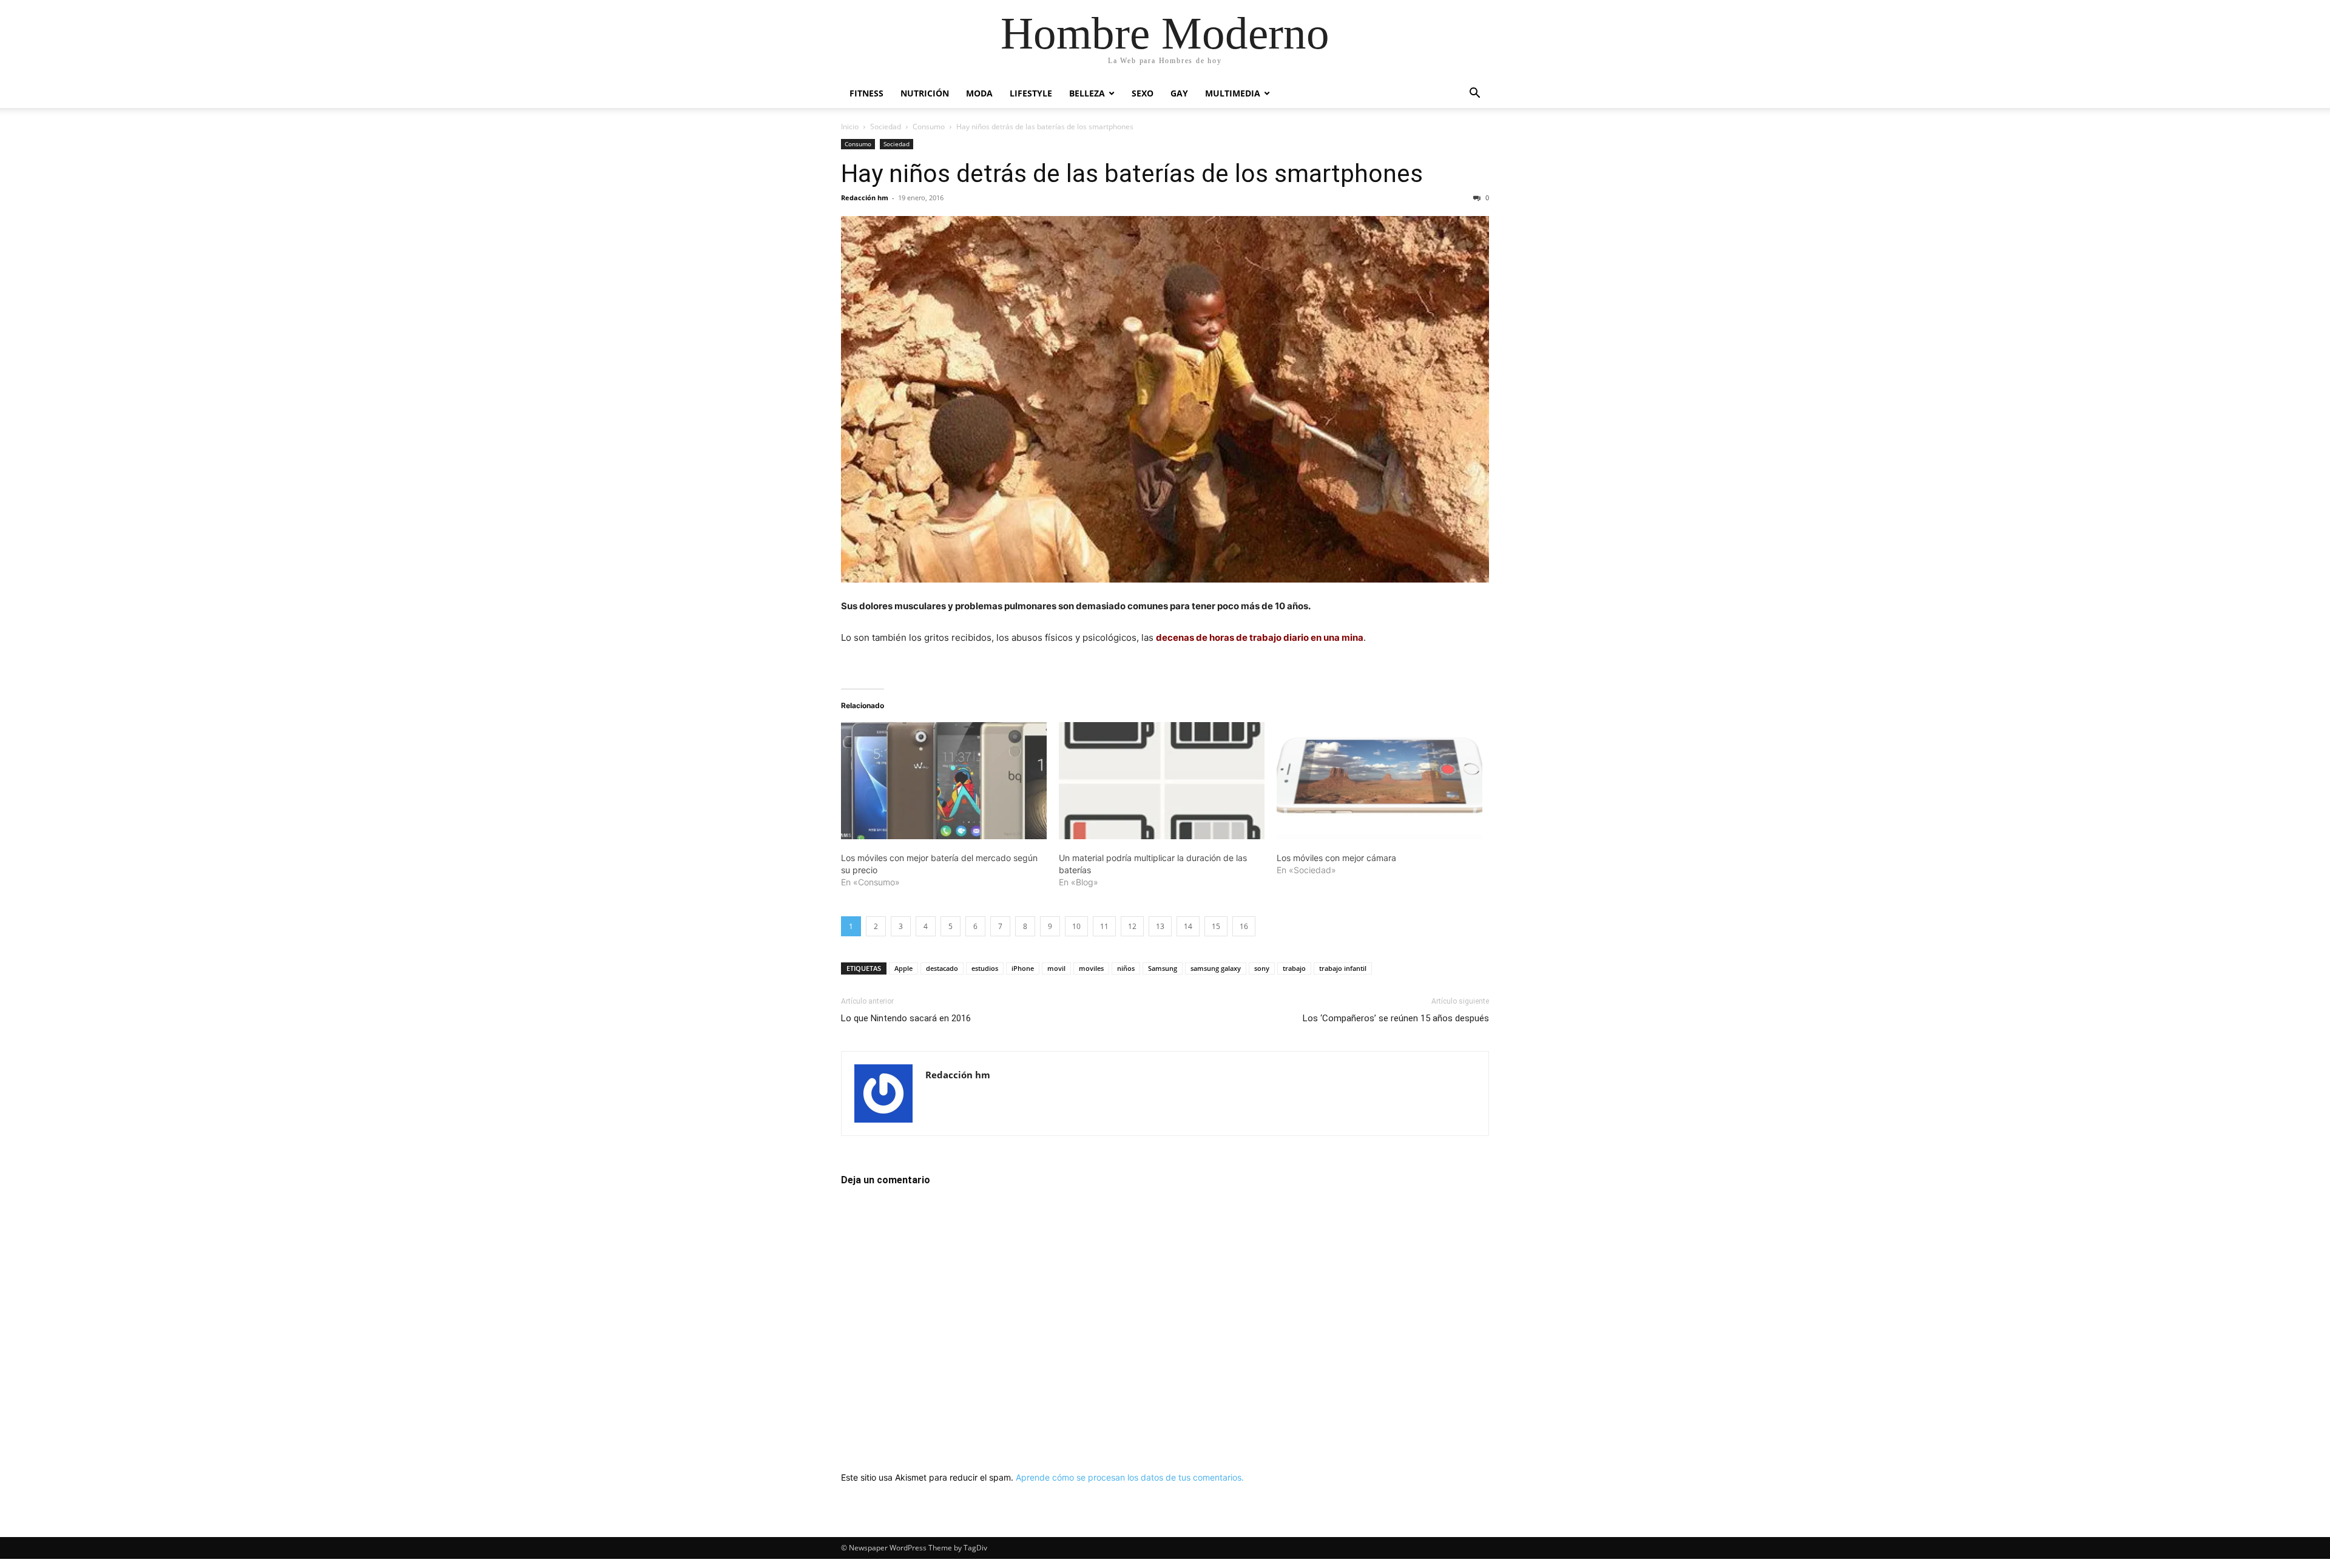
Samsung (1163, 968)
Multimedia (1233, 93)
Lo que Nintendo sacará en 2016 (906, 1018)
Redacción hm (865, 198)
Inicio (850, 127)
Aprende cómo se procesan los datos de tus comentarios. (1130, 1477)
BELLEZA (1087, 93)
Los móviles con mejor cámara (1336, 858)
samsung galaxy (1216, 968)
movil (1056, 968)
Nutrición (925, 93)
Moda (979, 93)
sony (1262, 968)
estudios (985, 968)
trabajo (1294, 968)
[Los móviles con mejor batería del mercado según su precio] (944, 781)
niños (1126, 968)
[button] (1474, 94)
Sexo (1143, 93)
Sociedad (886, 127)
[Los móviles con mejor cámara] (1379, 781)
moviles (1091, 968)
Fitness (866, 93)
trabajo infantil (1343, 968)
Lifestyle (1031, 93)
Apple (903, 968)
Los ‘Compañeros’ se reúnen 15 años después (1396, 1018)
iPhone (1023, 968)
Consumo (929, 127)
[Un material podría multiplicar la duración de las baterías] (1162, 781)
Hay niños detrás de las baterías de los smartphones (1132, 174)
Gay (1179, 93)
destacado (942, 968)
